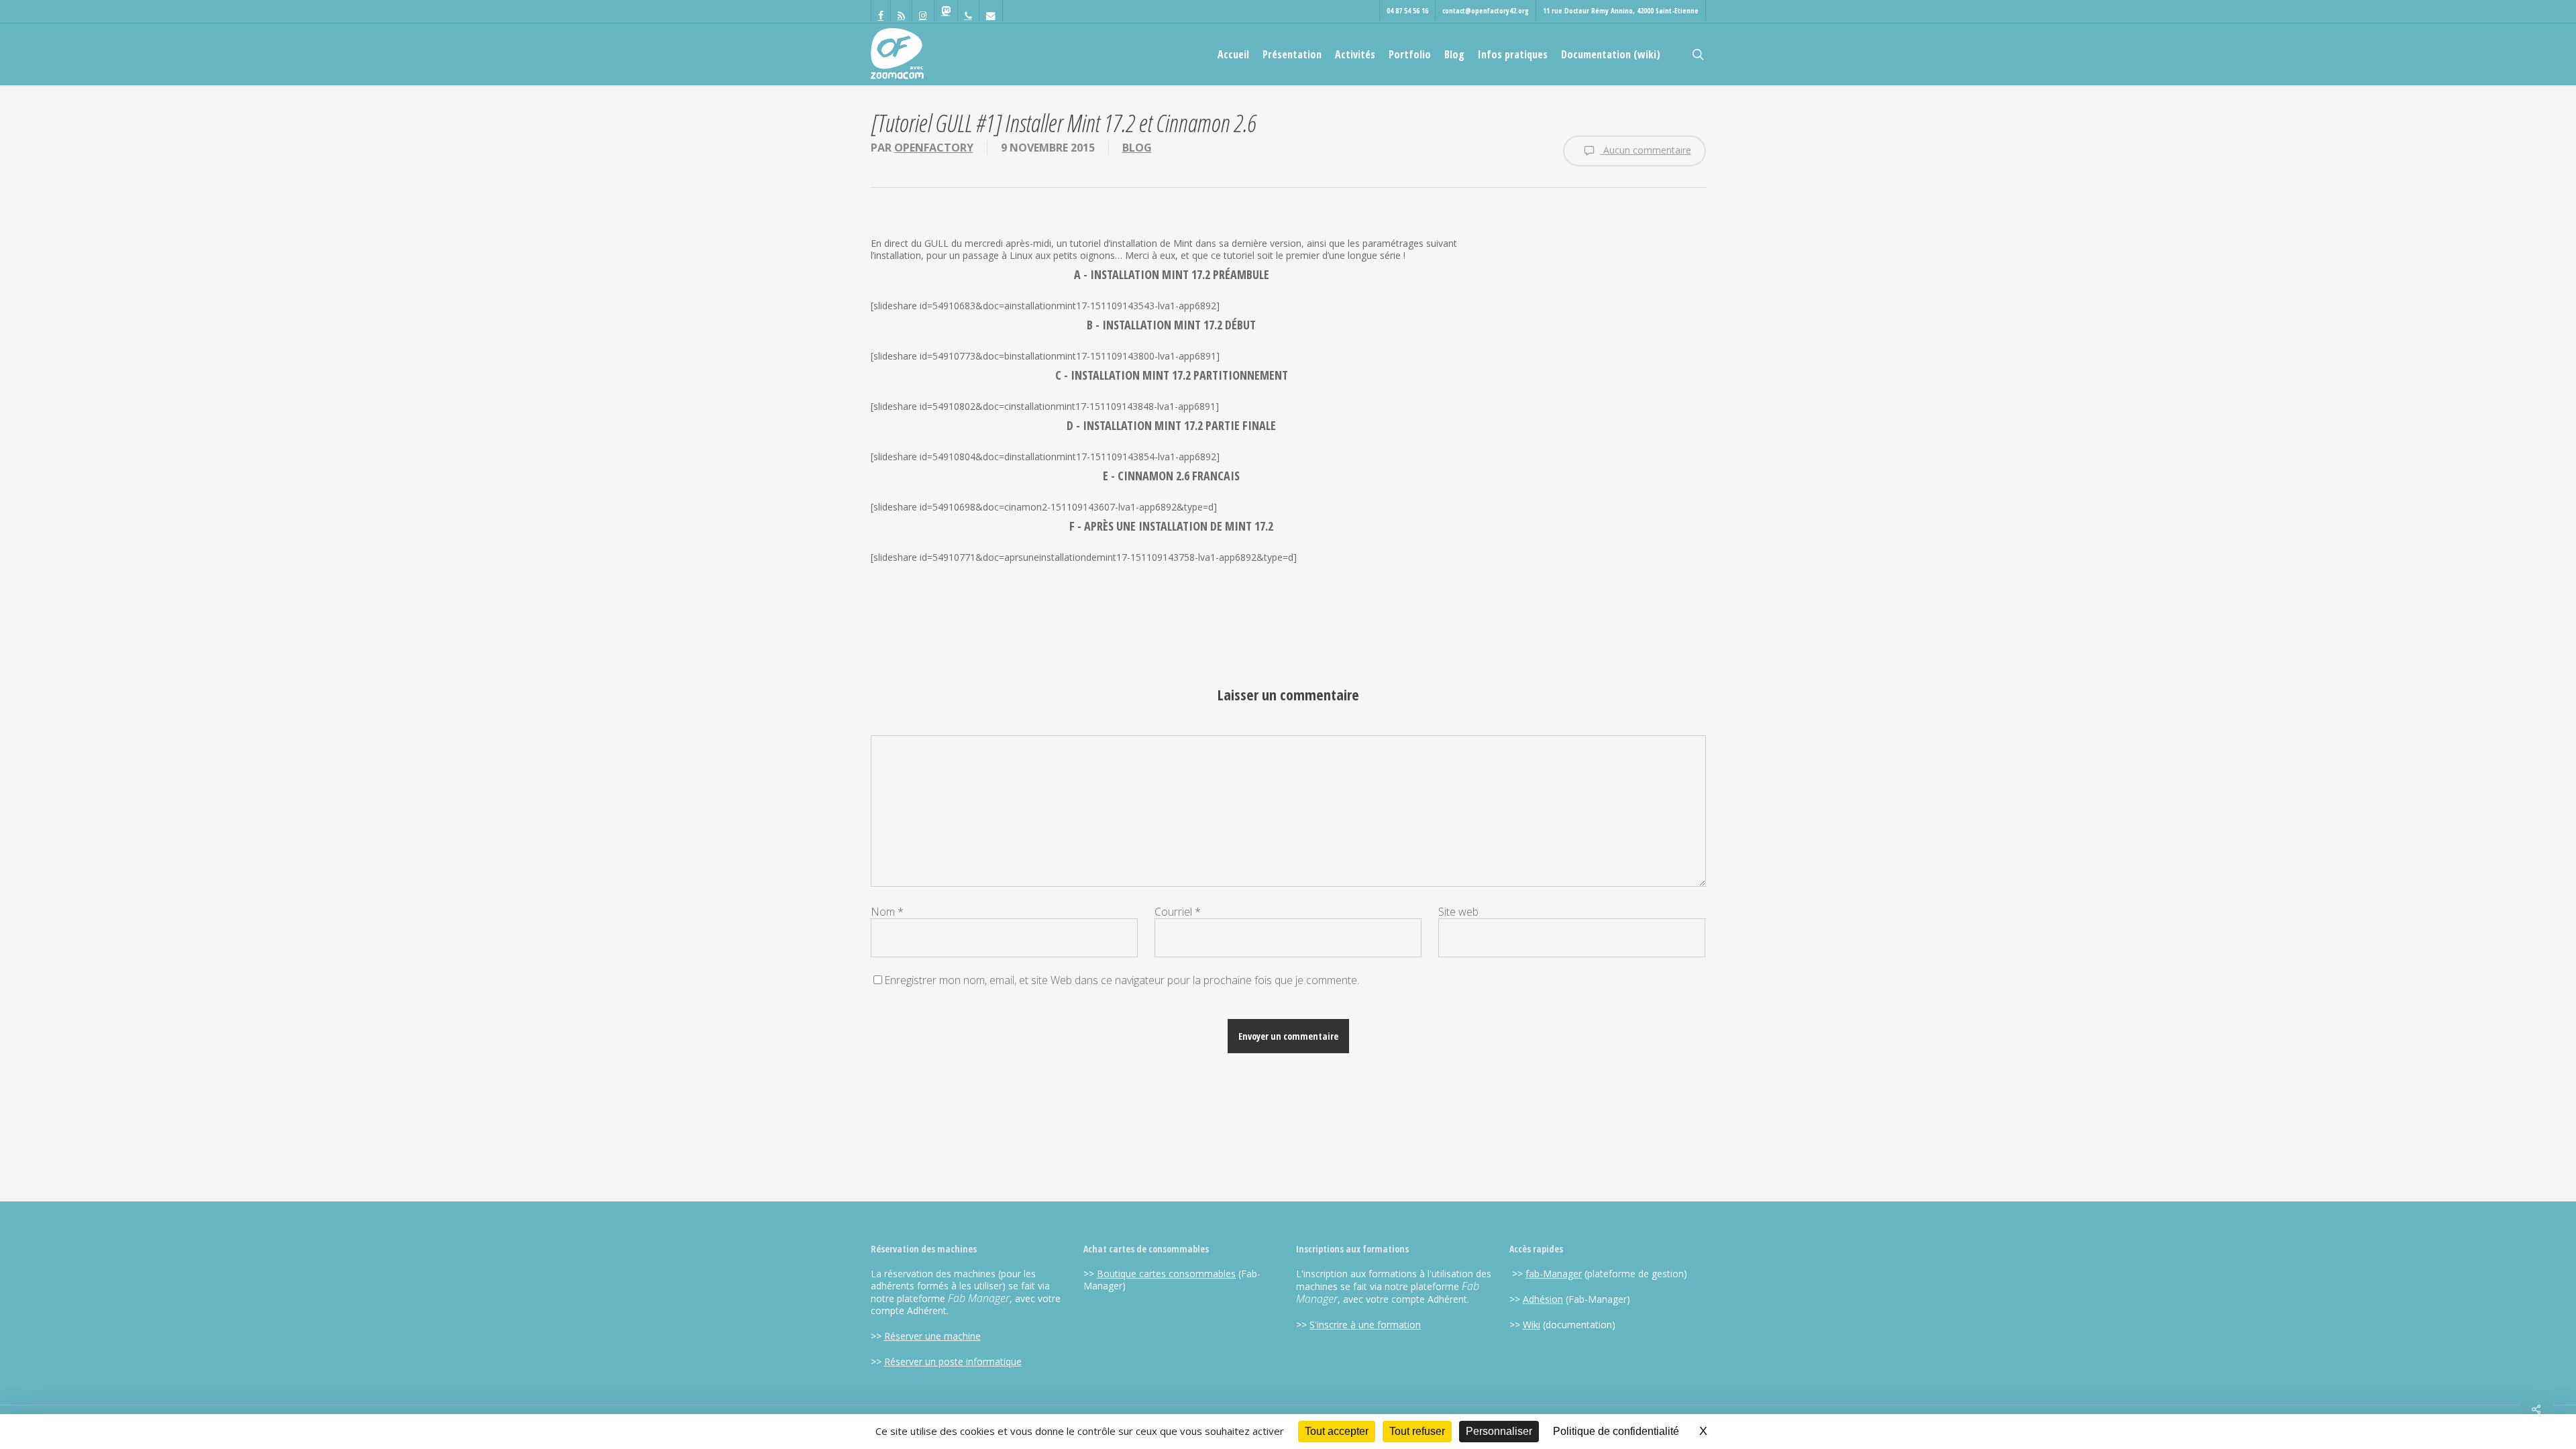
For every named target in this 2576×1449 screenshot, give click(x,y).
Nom (887, 912)
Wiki (1532, 1325)
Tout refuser (1417, 1431)
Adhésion (1543, 1299)
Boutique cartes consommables (1166, 1274)
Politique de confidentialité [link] (1616, 1431)
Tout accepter (1337, 1431)
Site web (1458, 912)
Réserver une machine (932, 1336)
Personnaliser (1499, 1431)
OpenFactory (934, 148)
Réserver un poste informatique (953, 1361)
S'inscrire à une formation (1365, 1325)
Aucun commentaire (1646, 150)
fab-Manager (1554, 1274)
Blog (1137, 148)
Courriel (1178, 912)
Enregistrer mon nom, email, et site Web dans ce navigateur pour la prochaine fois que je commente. (1122, 980)
